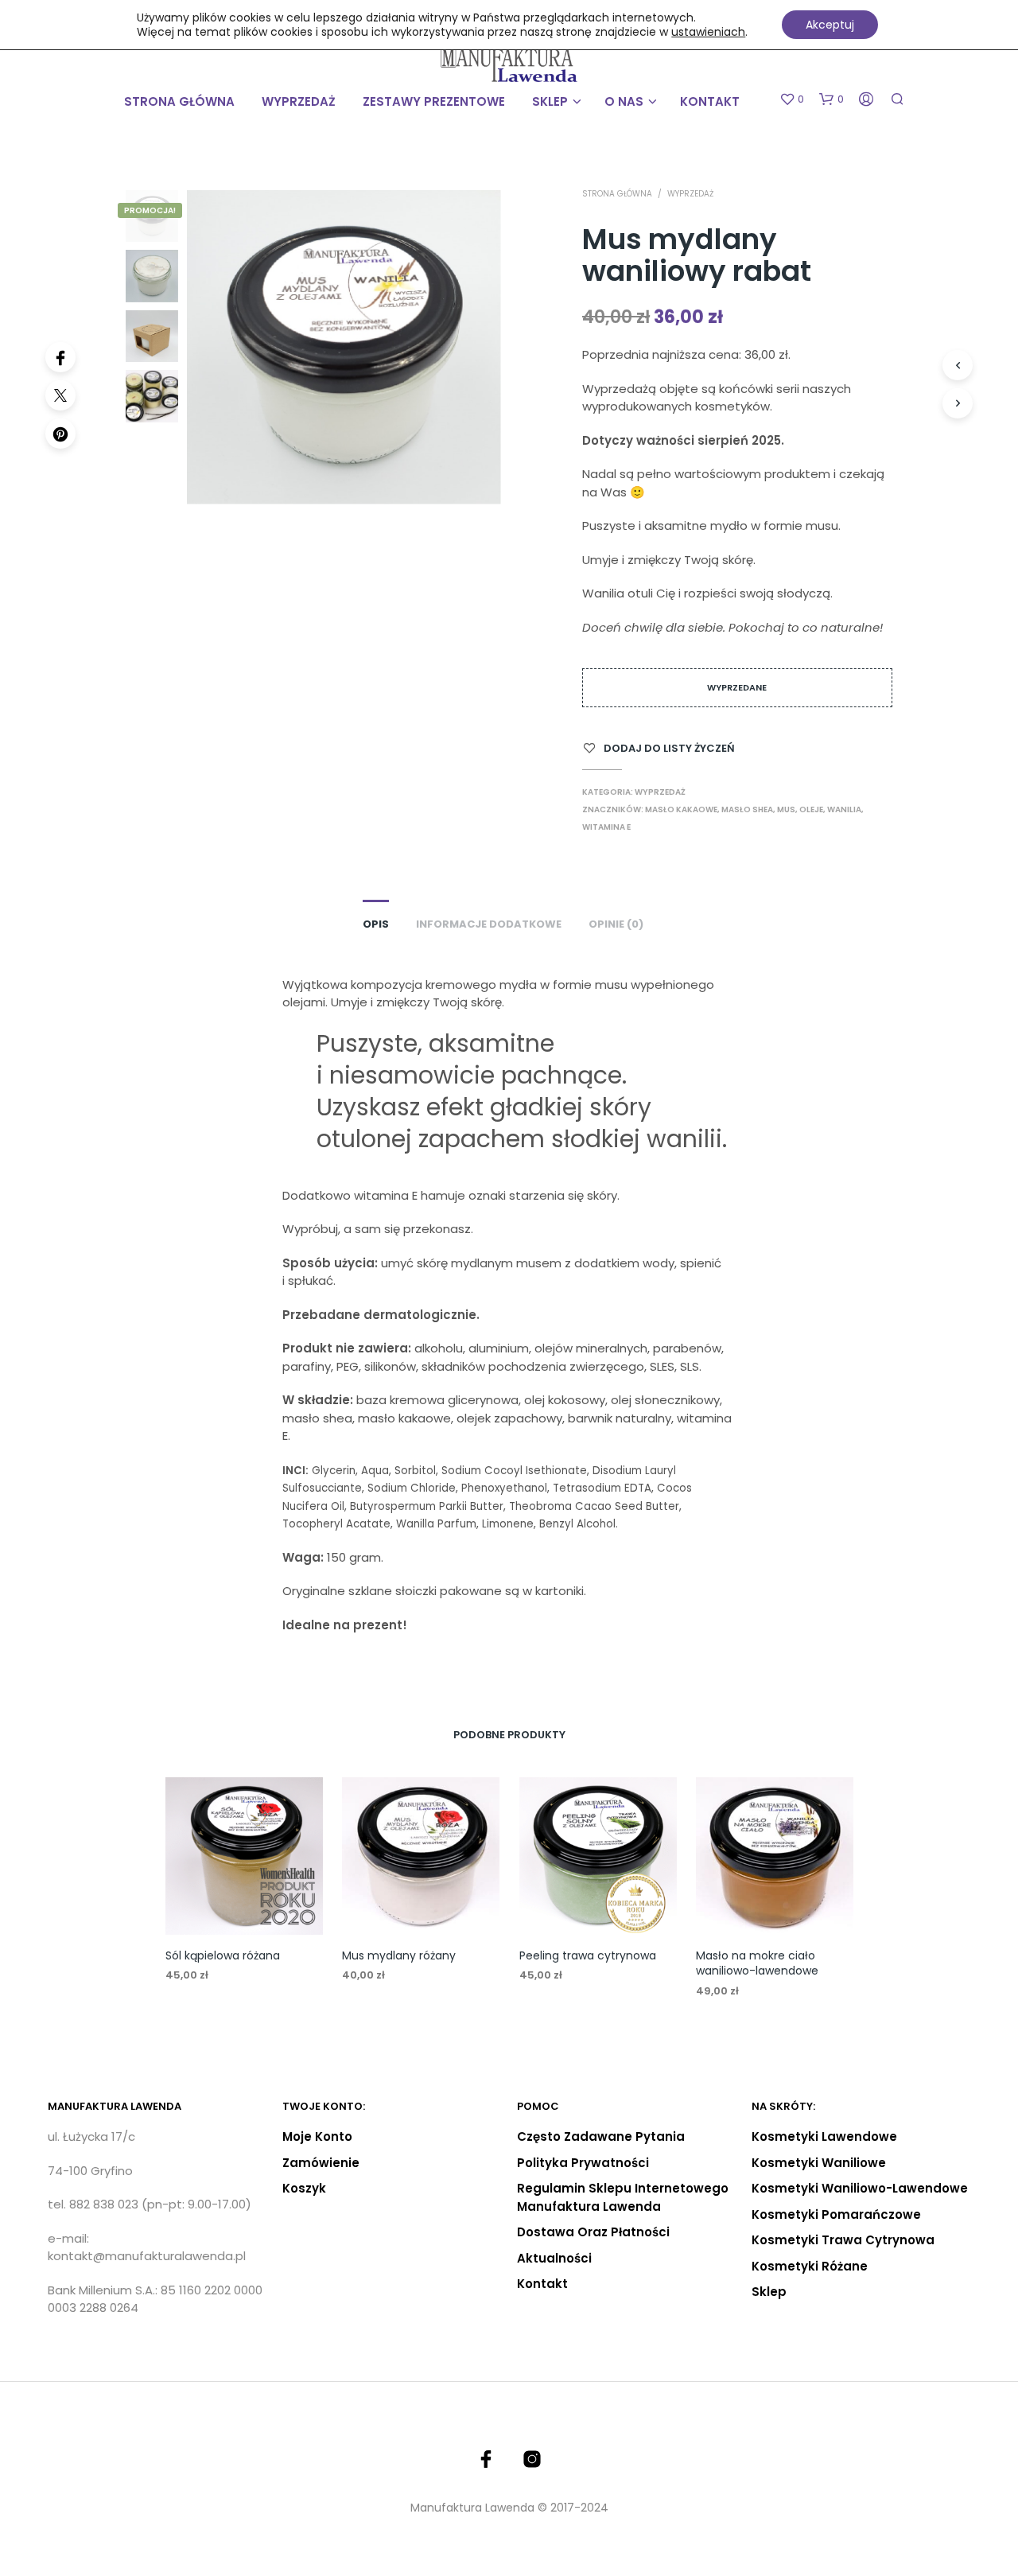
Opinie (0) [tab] (616, 924)
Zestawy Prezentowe (434, 101)
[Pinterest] (60, 434)
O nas (624, 101)
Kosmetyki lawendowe (824, 2136)
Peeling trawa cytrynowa (588, 1955)
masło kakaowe (681, 809)
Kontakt (710, 101)
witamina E (606, 827)
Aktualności (554, 2258)
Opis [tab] (376, 924)
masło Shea (747, 809)
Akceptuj (830, 25)
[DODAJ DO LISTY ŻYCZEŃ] (243, 1904)
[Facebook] (60, 357)
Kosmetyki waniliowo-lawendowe (860, 2188)
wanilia (844, 809)
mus (786, 809)
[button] (792, 99)
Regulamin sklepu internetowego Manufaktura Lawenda (623, 2197)
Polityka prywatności (583, 2163)
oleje (811, 809)
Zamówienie (321, 2163)
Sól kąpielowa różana (223, 1955)
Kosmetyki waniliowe (819, 2163)
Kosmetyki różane (810, 2266)
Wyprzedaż (299, 101)
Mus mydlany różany (399, 1955)
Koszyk (304, 2188)
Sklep (550, 101)
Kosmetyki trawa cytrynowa (843, 2240)
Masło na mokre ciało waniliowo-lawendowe (757, 1963)
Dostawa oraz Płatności (593, 2232)
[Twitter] (60, 395)
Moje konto (317, 2136)
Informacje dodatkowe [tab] (489, 924)
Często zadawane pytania (601, 2136)
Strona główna (179, 101)
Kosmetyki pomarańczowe (836, 2214)
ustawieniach (708, 32)
